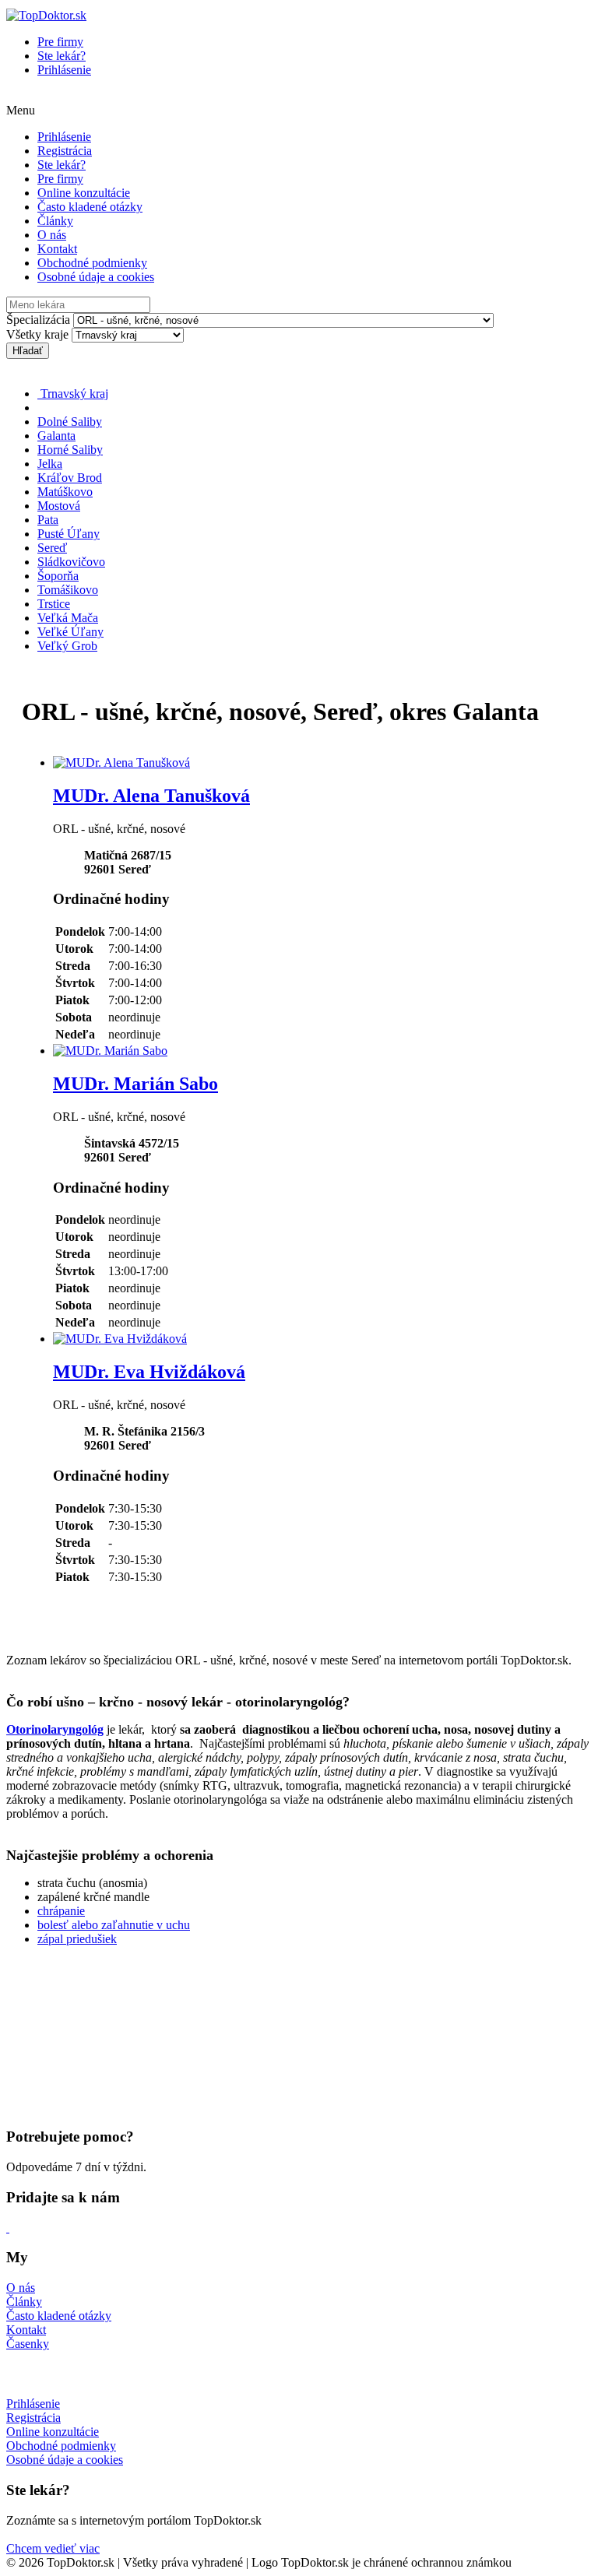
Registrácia (65, 151)
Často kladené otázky (90, 207)
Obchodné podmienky (92, 263)
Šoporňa (58, 576)
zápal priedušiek (77, 1939)
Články (55, 221)
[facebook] (8, 2228)
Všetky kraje (37, 334)
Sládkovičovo (71, 562)
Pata (48, 520)
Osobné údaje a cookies (96, 277)
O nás (52, 235)
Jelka (50, 464)
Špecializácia (38, 320)
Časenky (28, 2344)
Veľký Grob (67, 646)
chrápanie (61, 1911)
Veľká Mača (68, 618)
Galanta (56, 436)
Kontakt (57, 249)
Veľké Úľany (70, 632)
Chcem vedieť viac (53, 2548)
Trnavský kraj (73, 394)
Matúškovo (65, 492)
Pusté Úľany (69, 534)
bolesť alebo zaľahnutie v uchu (114, 1925)
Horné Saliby (70, 450)
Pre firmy (60, 42)
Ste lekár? (62, 56)
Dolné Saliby (70, 422)
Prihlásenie (64, 70)
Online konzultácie (84, 193)
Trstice (54, 604)
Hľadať (28, 351)
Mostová (59, 506)
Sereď (52, 548)
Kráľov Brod (70, 478)
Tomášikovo (68, 590)
